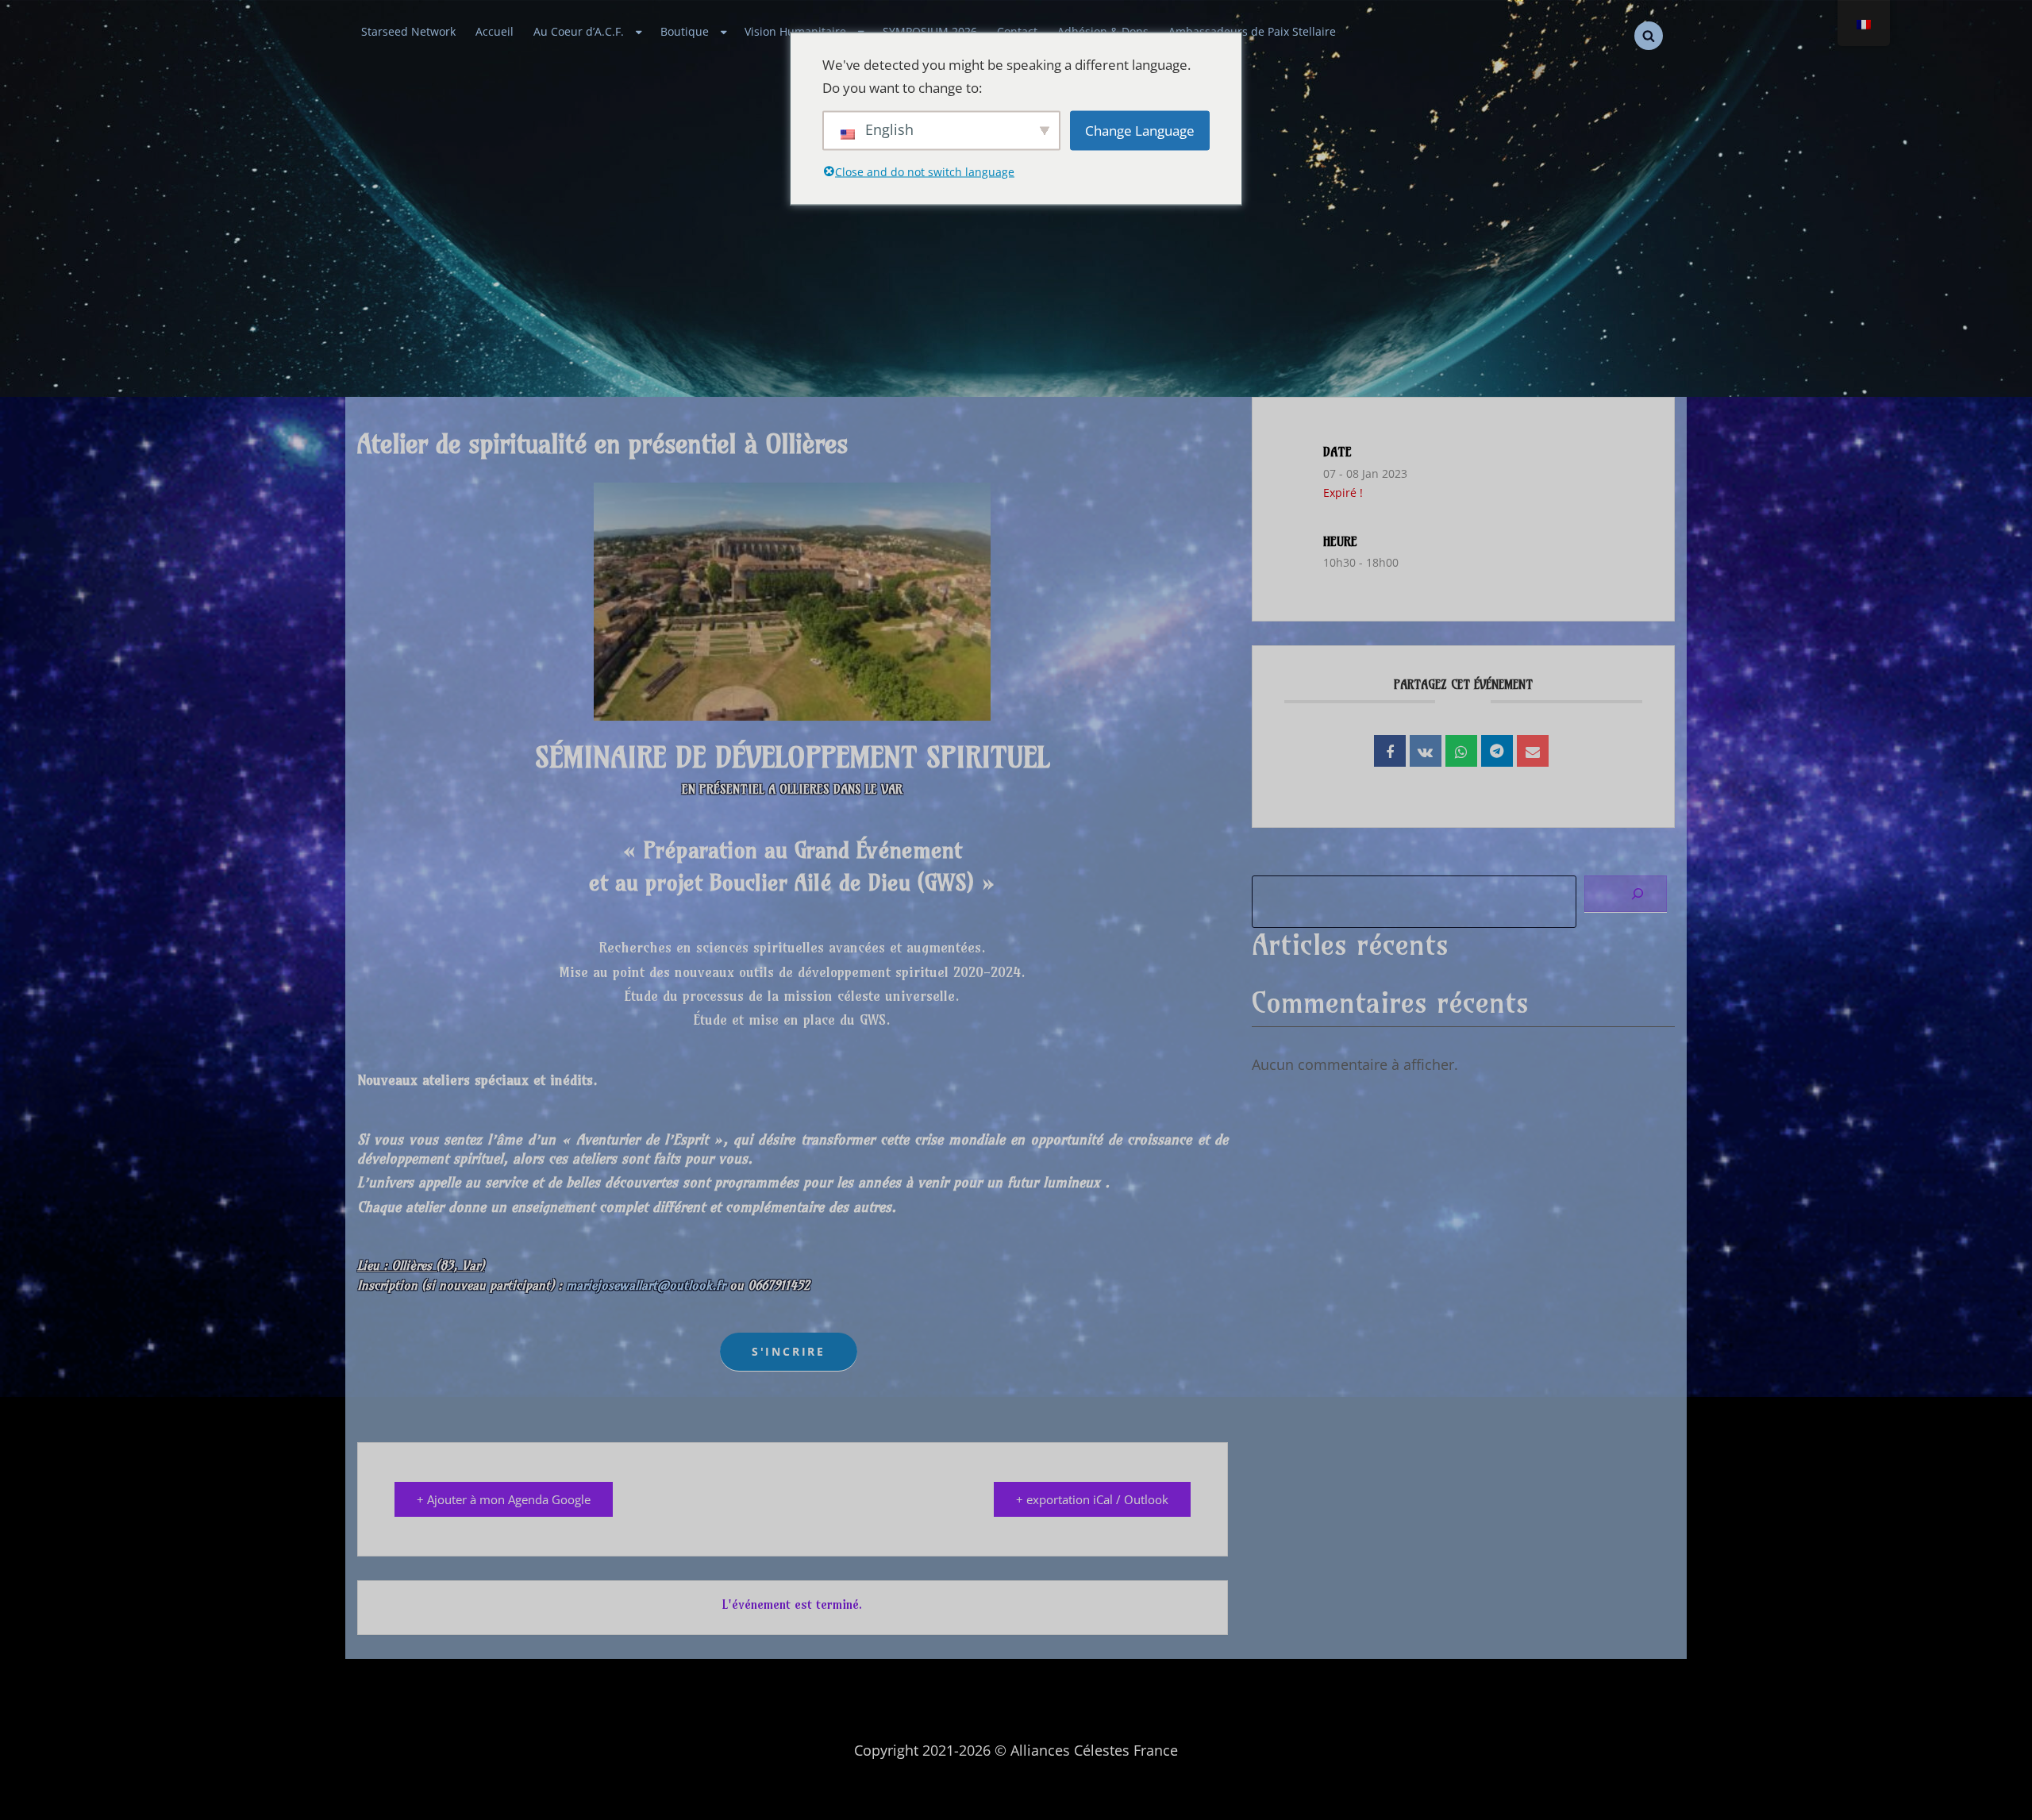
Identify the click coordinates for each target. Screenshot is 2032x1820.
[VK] (1426, 751)
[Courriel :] (1533, 751)
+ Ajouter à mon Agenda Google (504, 1499)
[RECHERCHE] (1649, 36)
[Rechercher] (1626, 894)
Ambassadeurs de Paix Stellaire (1252, 32)
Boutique (685, 32)
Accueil (495, 32)
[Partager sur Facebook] (1390, 751)
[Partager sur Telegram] (1497, 751)
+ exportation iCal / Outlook (1092, 1499)
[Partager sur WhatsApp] (1461, 751)
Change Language (1140, 131)
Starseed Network (408, 32)
